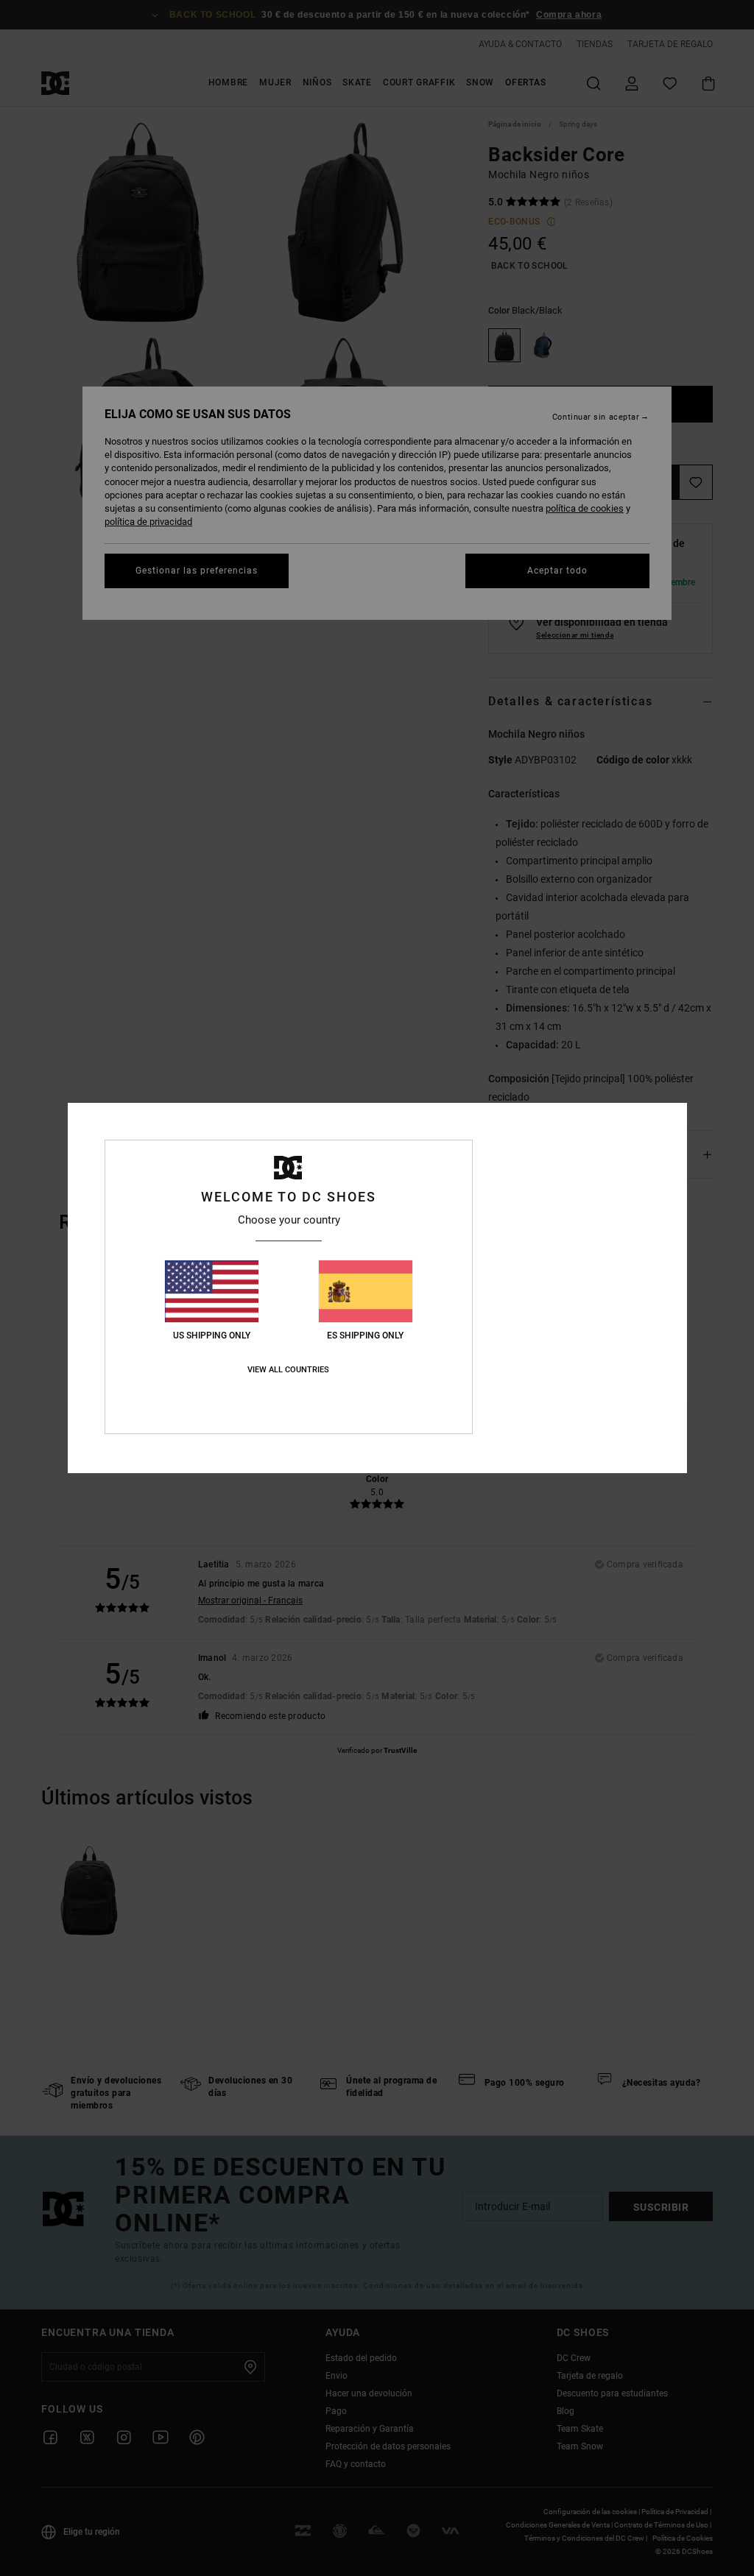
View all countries (288, 1370)
